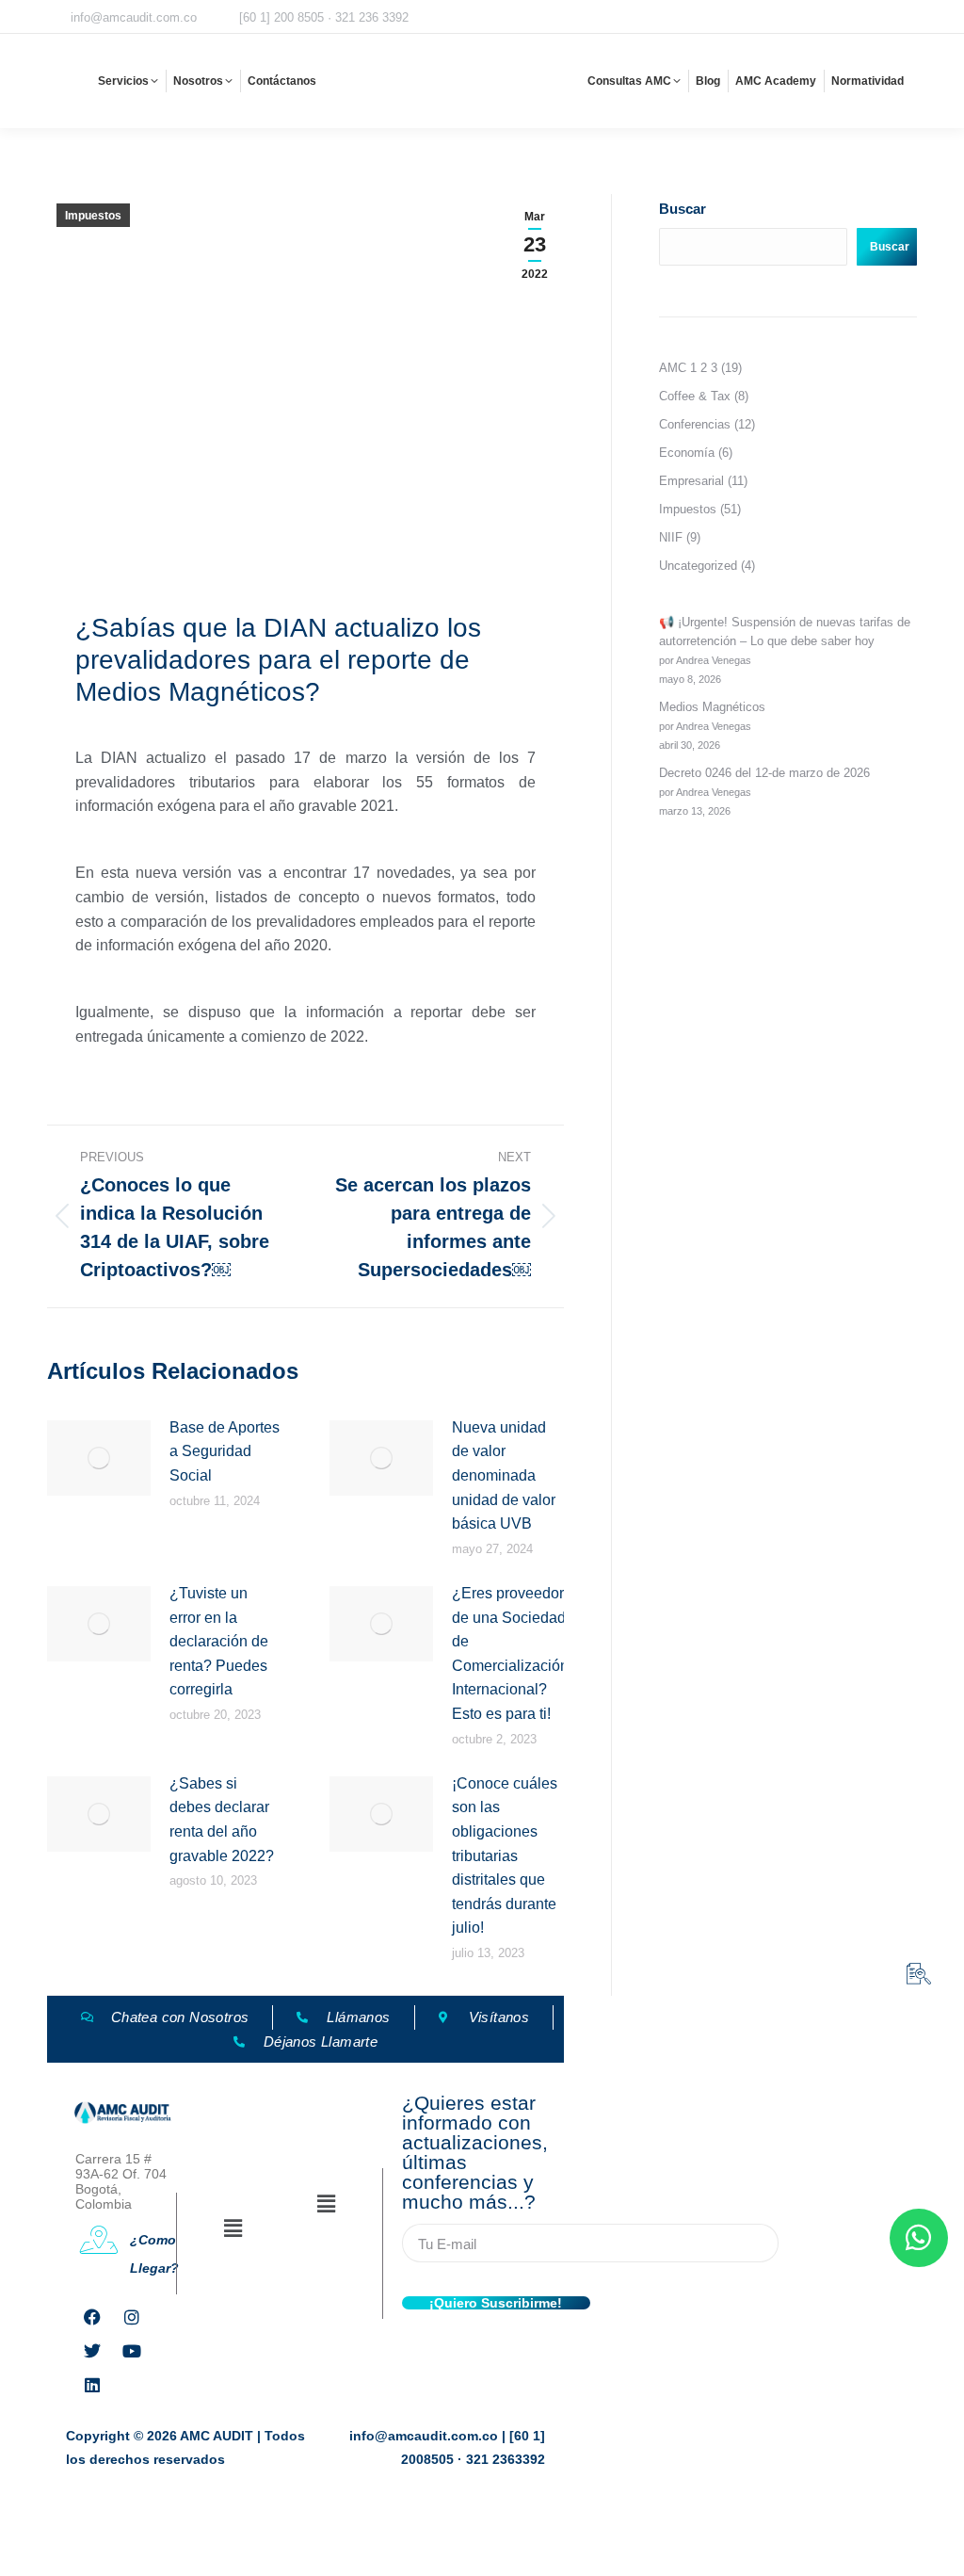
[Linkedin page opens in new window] (905, 18)
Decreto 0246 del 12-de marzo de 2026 (764, 773)
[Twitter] (92, 2351)
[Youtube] (132, 2351)
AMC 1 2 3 (688, 368)
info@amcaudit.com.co (134, 17)
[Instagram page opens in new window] (788, 18)
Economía (687, 453)
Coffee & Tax (695, 396)
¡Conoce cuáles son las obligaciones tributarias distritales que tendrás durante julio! (505, 1856)
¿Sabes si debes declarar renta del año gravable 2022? (222, 1820)
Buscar (683, 209)
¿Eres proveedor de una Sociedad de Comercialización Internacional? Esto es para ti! (510, 1653)
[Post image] (99, 1458)
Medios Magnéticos (712, 707)
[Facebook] (92, 2317)
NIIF (671, 537)
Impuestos (93, 216)
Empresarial (691, 481)
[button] (233, 2229)
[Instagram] (132, 2317)
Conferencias (695, 424)
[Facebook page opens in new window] (759, 18)
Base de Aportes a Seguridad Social (225, 1451)
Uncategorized (698, 566)
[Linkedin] (92, 2385)
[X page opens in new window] (817, 18)
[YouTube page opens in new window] (876, 18)
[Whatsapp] (919, 2238)
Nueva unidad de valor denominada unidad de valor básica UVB (504, 1475)
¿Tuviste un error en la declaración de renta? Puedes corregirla (219, 1641)
